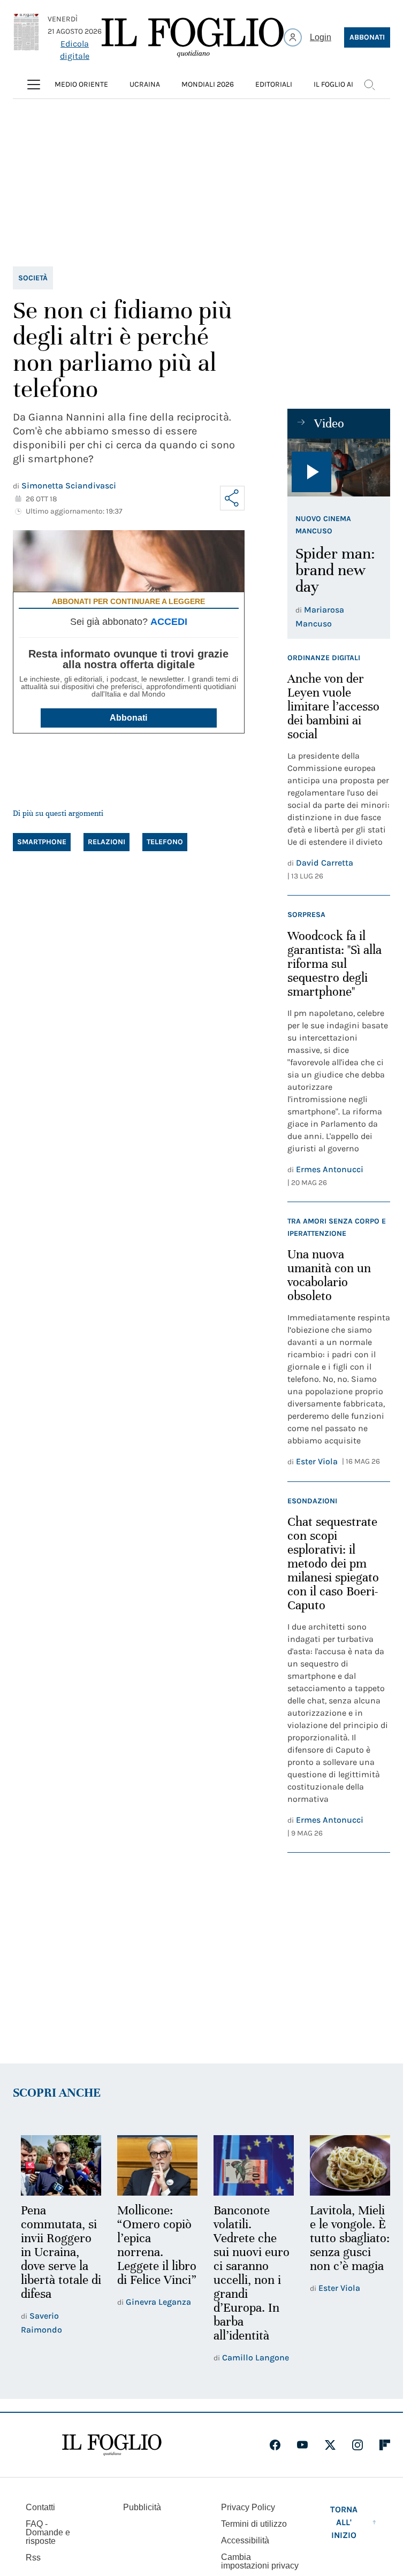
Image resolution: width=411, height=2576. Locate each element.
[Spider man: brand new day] (339, 468)
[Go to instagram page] (357, 2443)
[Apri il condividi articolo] (232, 498)
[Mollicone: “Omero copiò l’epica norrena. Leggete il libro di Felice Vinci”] (154, 2165)
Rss (33, 2556)
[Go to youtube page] (302, 2443)
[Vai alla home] (193, 37)
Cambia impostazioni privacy (260, 2560)
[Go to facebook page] (275, 2443)
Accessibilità (245, 2539)
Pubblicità (142, 2506)
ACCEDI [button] (169, 622)
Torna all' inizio (344, 2521)
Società (33, 278)
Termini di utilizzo (254, 2522)
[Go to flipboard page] (385, 2443)
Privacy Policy (248, 2506)
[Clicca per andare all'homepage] (112, 2443)
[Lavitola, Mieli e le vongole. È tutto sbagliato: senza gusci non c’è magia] (343, 2165)
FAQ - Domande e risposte (48, 2531)
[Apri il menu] (34, 85)
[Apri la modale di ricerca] (369, 85)
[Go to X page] (330, 2443)
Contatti (40, 2506)
